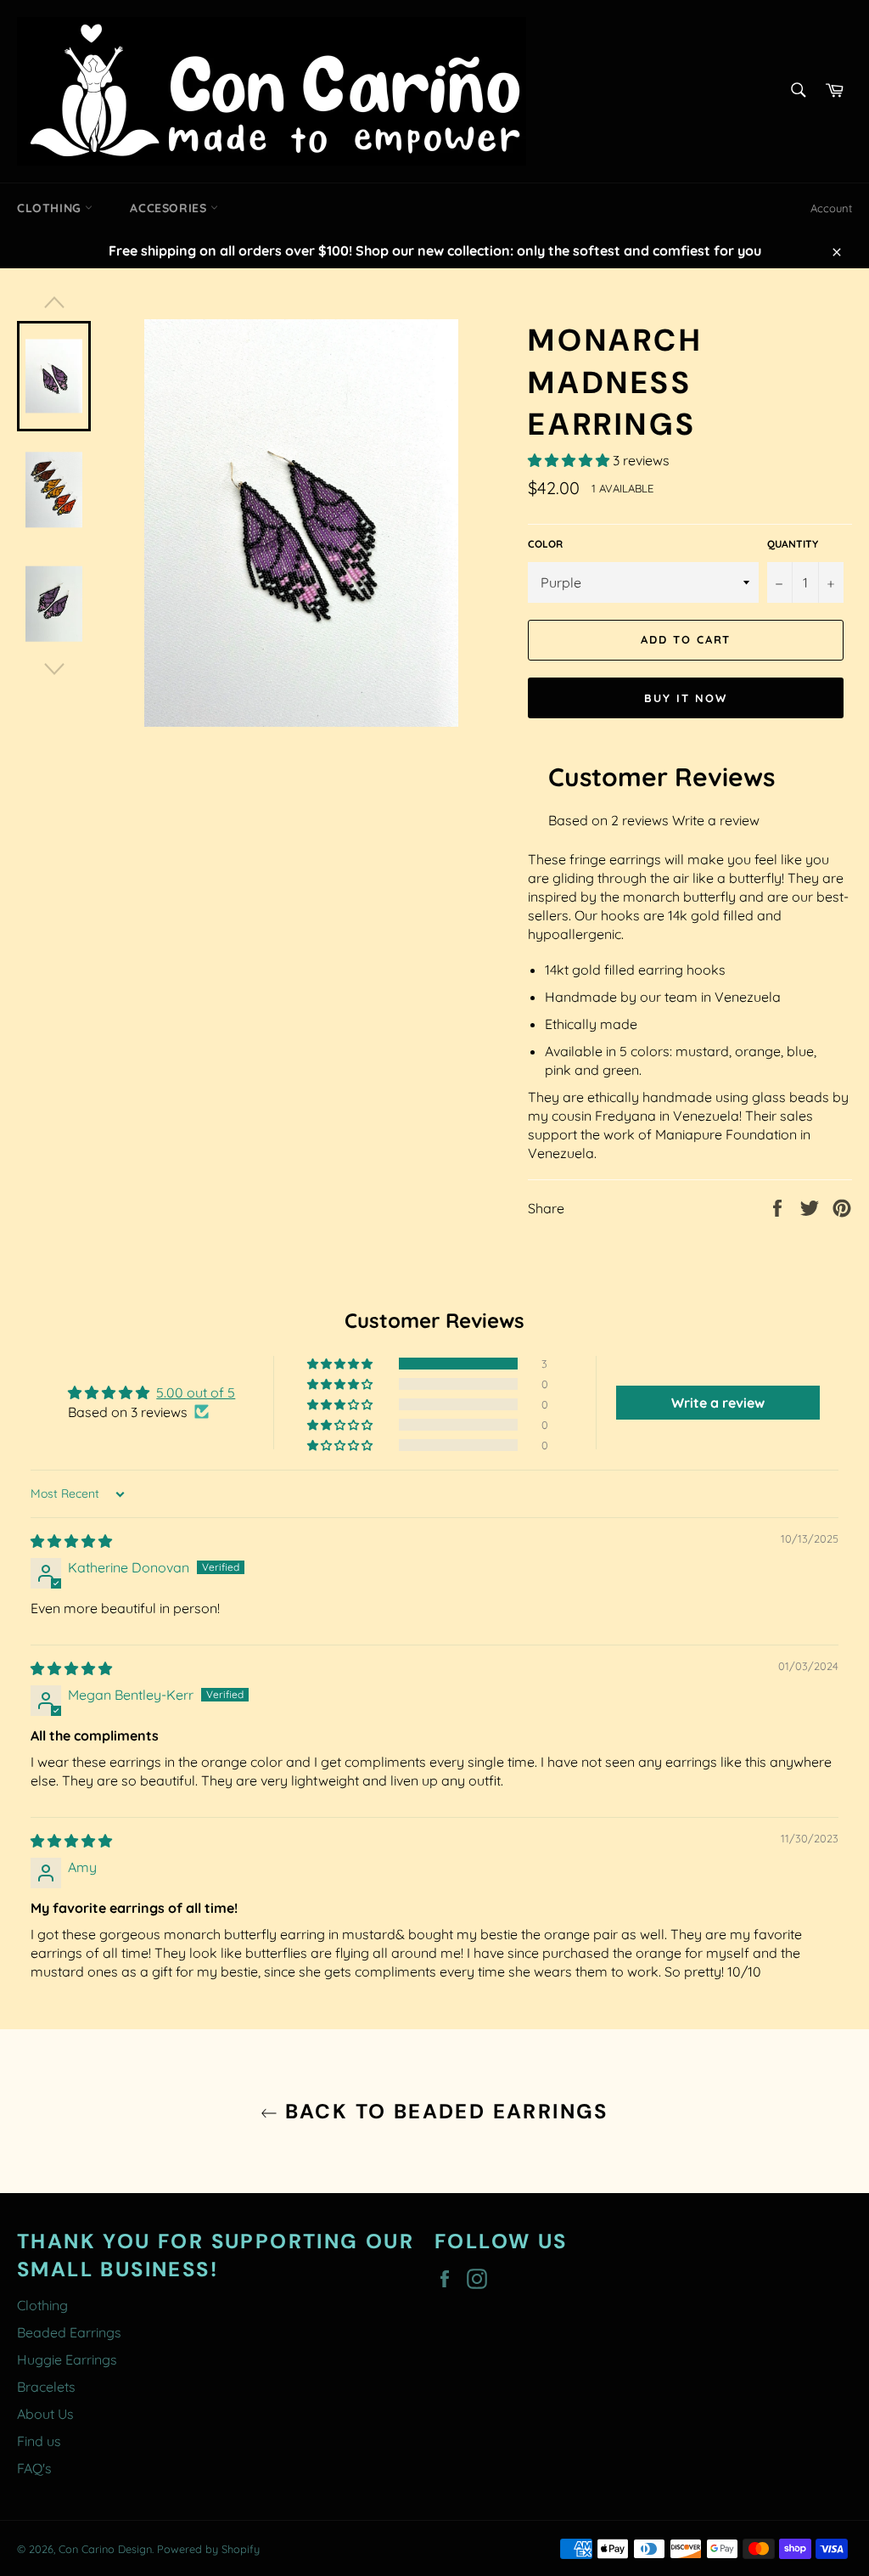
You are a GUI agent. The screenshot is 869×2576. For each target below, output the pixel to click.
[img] (71, 1541)
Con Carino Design (105, 2549)
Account (831, 208)
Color (545, 544)
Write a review (716, 820)
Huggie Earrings (67, 2359)
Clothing (51, 208)
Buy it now (686, 698)
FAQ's (34, 2468)
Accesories (170, 208)
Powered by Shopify (208, 2549)
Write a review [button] (718, 1403)
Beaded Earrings (69, 2332)
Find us (39, 2441)
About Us (45, 2414)
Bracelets (46, 2387)
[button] (570, 460)
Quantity (793, 544)
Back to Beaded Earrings (443, 2111)
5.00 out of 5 (196, 1392)
